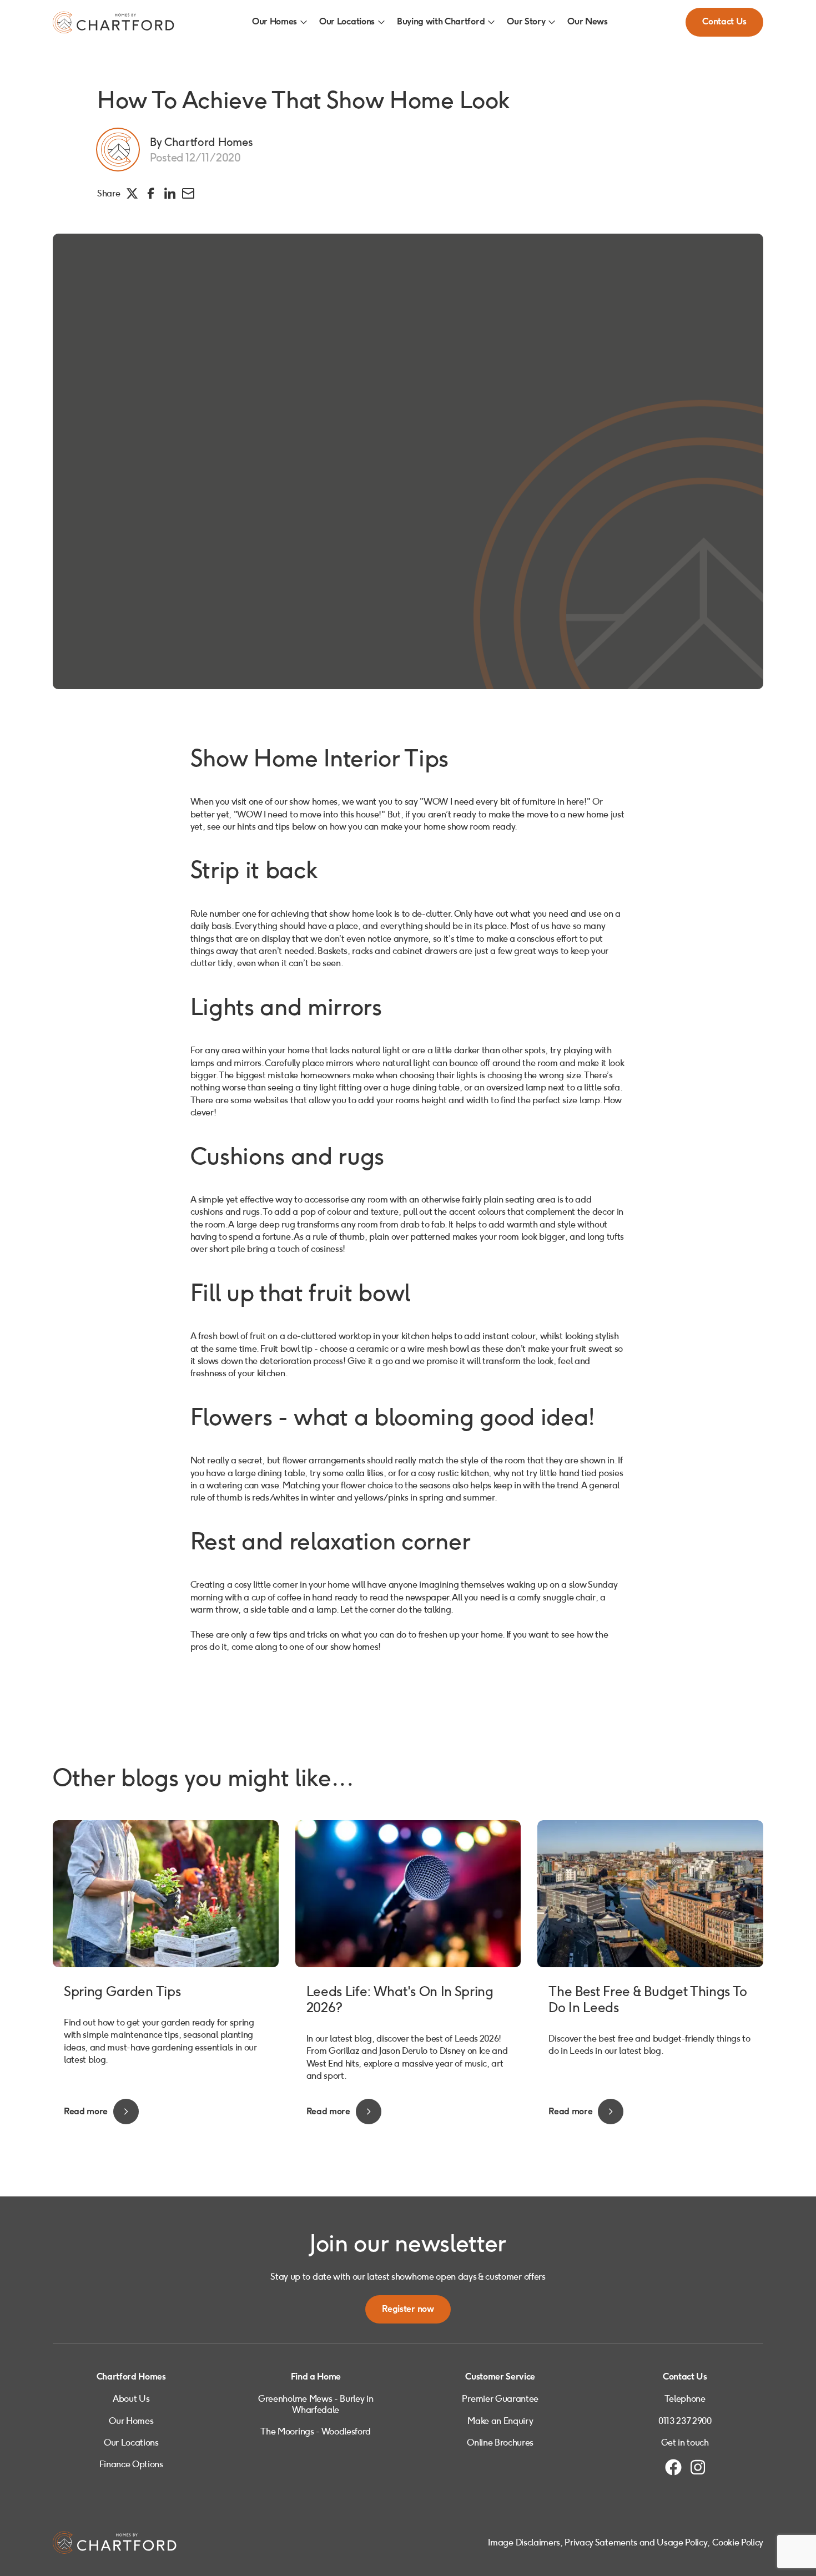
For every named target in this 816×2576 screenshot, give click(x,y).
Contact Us (724, 22)
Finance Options (131, 2464)
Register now (408, 2309)
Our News (587, 22)
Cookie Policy (738, 2542)
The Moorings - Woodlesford (316, 2431)
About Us (131, 2399)
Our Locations (347, 22)
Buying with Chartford (441, 22)
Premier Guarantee (500, 2399)
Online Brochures (500, 2443)
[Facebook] (673, 2467)
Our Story (526, 22)
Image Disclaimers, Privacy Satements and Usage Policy (598, 2542)
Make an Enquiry (500, 2421)
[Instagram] (698, 2467)
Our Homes (274, 22)
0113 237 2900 (685, 2421)
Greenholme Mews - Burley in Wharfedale (316, 2404)
